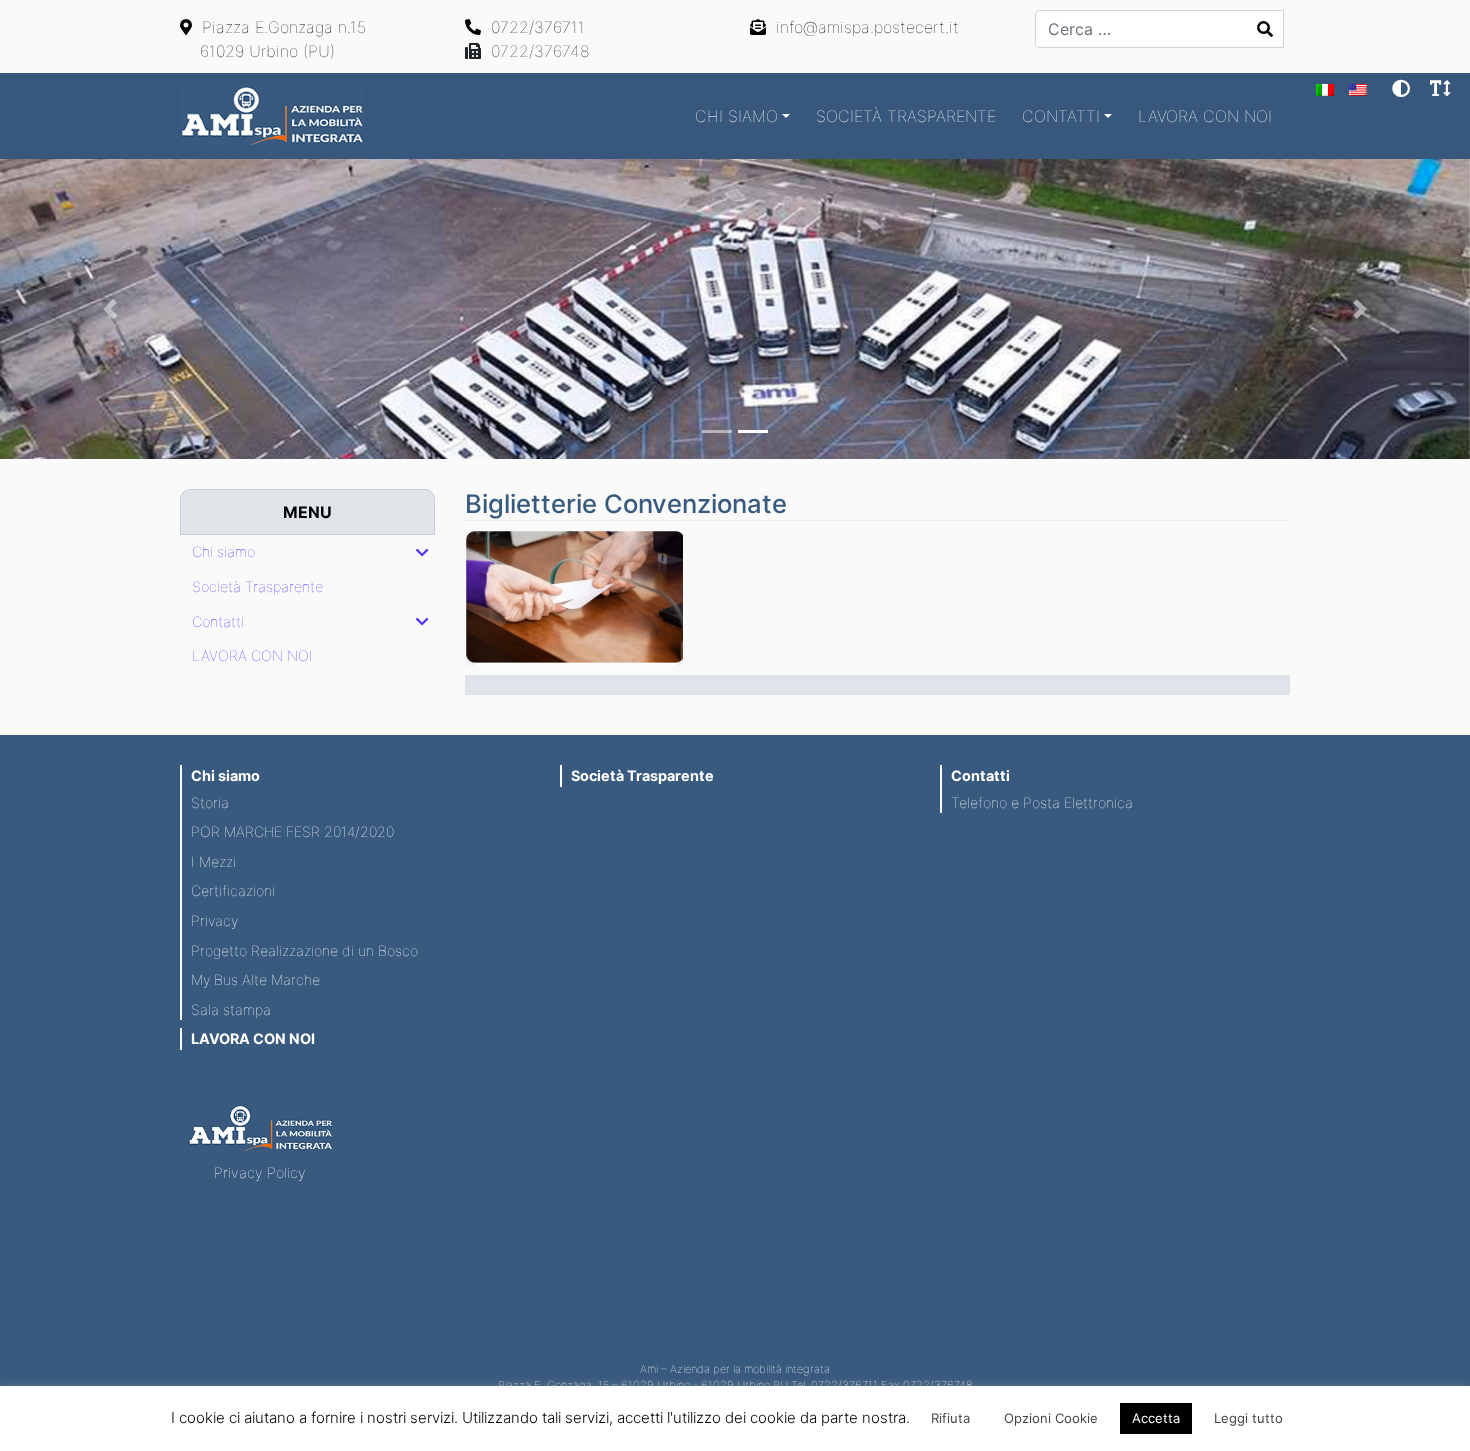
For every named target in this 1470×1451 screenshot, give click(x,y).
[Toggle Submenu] (422, 552)
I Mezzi (213, 861)
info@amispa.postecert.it (865, 27)
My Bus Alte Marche (255, 979)
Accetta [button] (1156, 1418)
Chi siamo (736, 116)
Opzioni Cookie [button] (1051, 1418)
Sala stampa (231, 1009)
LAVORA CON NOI (1205, 116)
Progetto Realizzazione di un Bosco (304, 950)
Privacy (214, 920)
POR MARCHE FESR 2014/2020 (292, 831)
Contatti (1061, 116)
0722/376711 (535, 27)
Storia (210, 802)
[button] (110, 309)
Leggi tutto (1248, 1418)
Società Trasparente (906, 116)
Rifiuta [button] (950, 1418)
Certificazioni (233, 890)
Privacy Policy (260, 1172)
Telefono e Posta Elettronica (1042, 802)
